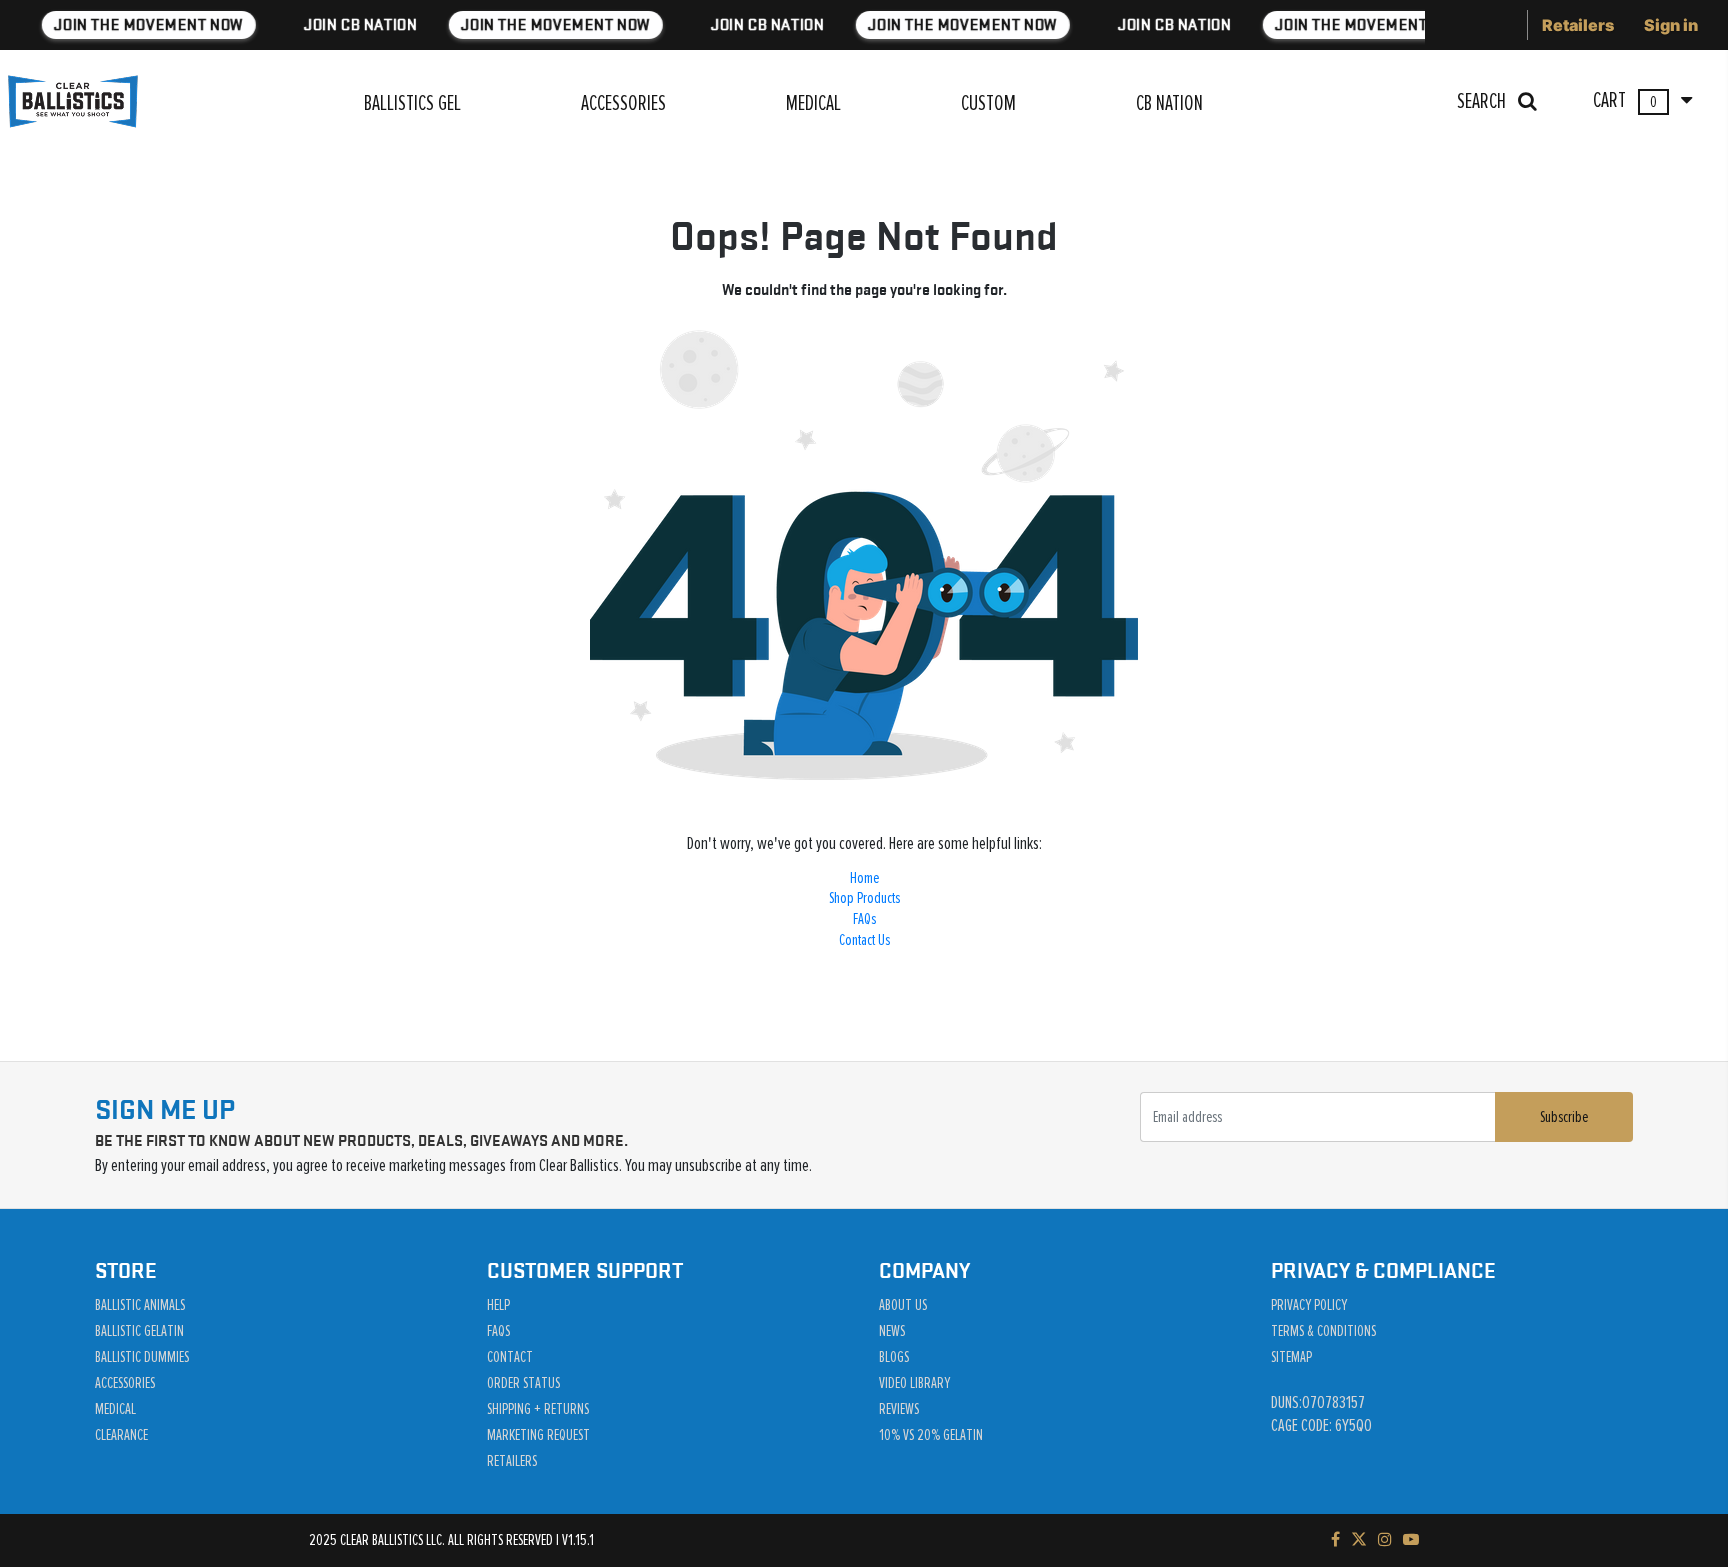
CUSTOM (988, 104)
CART (1626, 101)
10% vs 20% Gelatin (931, 1435)
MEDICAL (813, 104)
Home (864, 878)
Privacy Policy (1309, 1305)
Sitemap (1291, 1357)
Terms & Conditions (1323, 1331)
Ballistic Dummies (142, 1357)
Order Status (523, 1383)
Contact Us (864, 940)
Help (498, 1305)
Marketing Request (538, 1435)
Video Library (914, 1383)
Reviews (899, 1409)
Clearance (121, 1435)
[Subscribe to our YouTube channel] (1411, 1540)
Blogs (894, 1357)
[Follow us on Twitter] (1359, 1540)
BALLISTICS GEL (412, 104)
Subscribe (1564, 1117)
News (892, 1331)
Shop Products (864, 898)
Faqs (498, 1331)
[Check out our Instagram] (1385, 1540)
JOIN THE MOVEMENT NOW (145, 24)
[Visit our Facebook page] (1335, 1540)
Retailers (1578, 25)
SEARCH (1483, 102)
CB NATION (1169, 104)
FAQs (864, 919)
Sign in (1671, 25)
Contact (510, 1357)
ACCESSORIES (623, 104)
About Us (903, 1305)
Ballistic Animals (140, 1305)
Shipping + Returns (538, 1409)
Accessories (125, 1383)
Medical (115, 1409)
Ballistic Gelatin (139, 1331)
